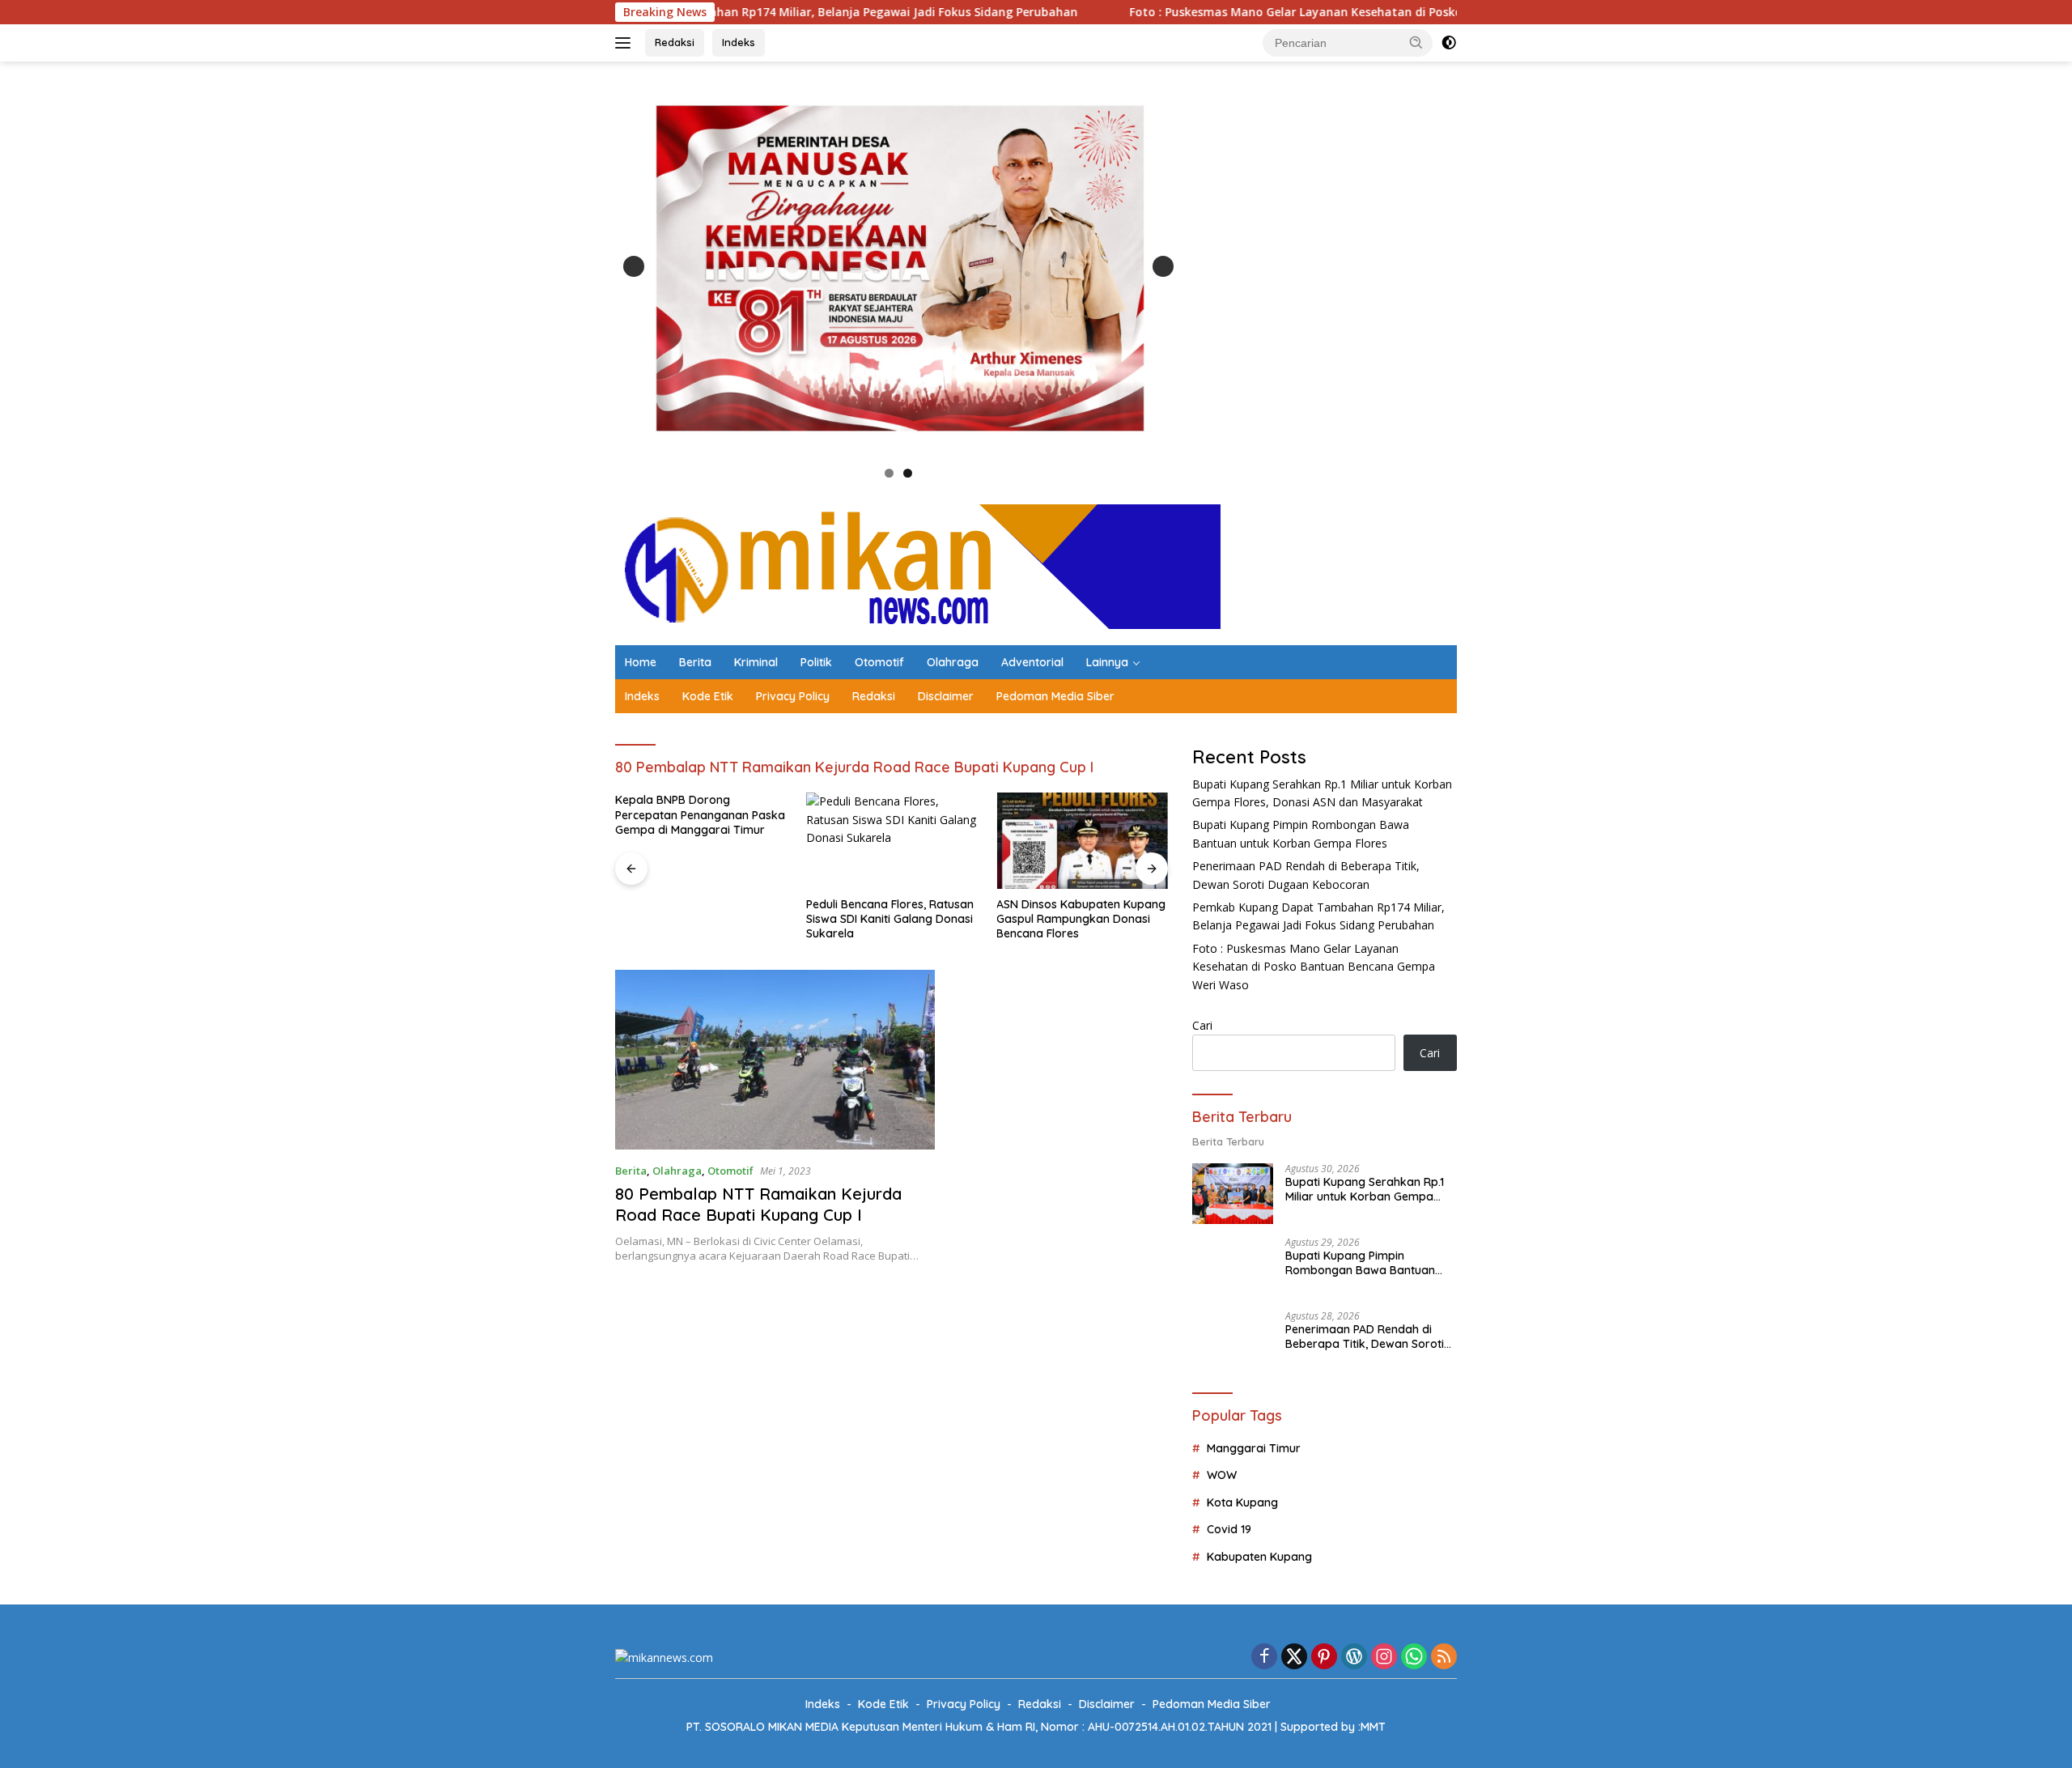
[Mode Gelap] (1449, 43)
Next (1163, 266)
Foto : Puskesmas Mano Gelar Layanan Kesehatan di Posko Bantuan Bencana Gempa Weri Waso (1274, 12)
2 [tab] (908, 473)
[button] (1416, 42)
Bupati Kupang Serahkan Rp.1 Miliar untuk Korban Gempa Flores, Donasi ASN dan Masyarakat (1365, 1189)
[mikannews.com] (918, 565)
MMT (1373, 1727)
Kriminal (756, 662)
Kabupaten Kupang (1259, 1557)
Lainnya (1107, 662)
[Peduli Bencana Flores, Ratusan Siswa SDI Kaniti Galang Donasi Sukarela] (701, 841)
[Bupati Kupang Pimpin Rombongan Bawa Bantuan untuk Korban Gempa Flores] (1233, 1267)
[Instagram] (1384, 1657)
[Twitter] (1294, 1657)
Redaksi (675, 42)
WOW (1222, 1475)
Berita (695, 662)
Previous (634, 266)
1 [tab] (889, 473)
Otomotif (879, 662)
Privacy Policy (793, 696)
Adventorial (1032, 662)
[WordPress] (1354, 1657)
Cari (1202, 1025)
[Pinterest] (1324, 1657)
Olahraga (953, 662)
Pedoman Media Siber (1055, 696)
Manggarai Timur (1254, 1448)
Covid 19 (1229, 1529)
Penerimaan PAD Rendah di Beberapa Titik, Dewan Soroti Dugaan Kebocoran (1365, 1337)
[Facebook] (1264, 1657)
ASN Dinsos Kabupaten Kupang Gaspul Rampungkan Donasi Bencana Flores (891, 919)
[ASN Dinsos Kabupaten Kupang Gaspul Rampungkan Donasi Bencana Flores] (892, 841)
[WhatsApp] (1414, 1657)
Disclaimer (946, 696)
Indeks (739, 42)
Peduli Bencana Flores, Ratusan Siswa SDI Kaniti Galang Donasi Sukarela (699, 919)
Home (641, 662)
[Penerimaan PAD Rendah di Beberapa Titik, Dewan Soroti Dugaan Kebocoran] (1233, 1341)
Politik (816, 662)
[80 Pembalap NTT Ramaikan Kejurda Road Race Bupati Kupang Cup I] (775, 1060)
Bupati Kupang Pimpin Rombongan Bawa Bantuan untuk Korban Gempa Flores (1361, 1263)
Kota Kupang (1242, 1502)
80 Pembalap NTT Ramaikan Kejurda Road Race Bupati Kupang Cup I (758, 1204)
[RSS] (1444, 1657)
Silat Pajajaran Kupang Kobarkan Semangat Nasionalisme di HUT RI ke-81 (1074, 919)
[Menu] (626, 43)
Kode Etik (708, 696)
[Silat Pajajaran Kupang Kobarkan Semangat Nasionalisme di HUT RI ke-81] (1082, 841)
